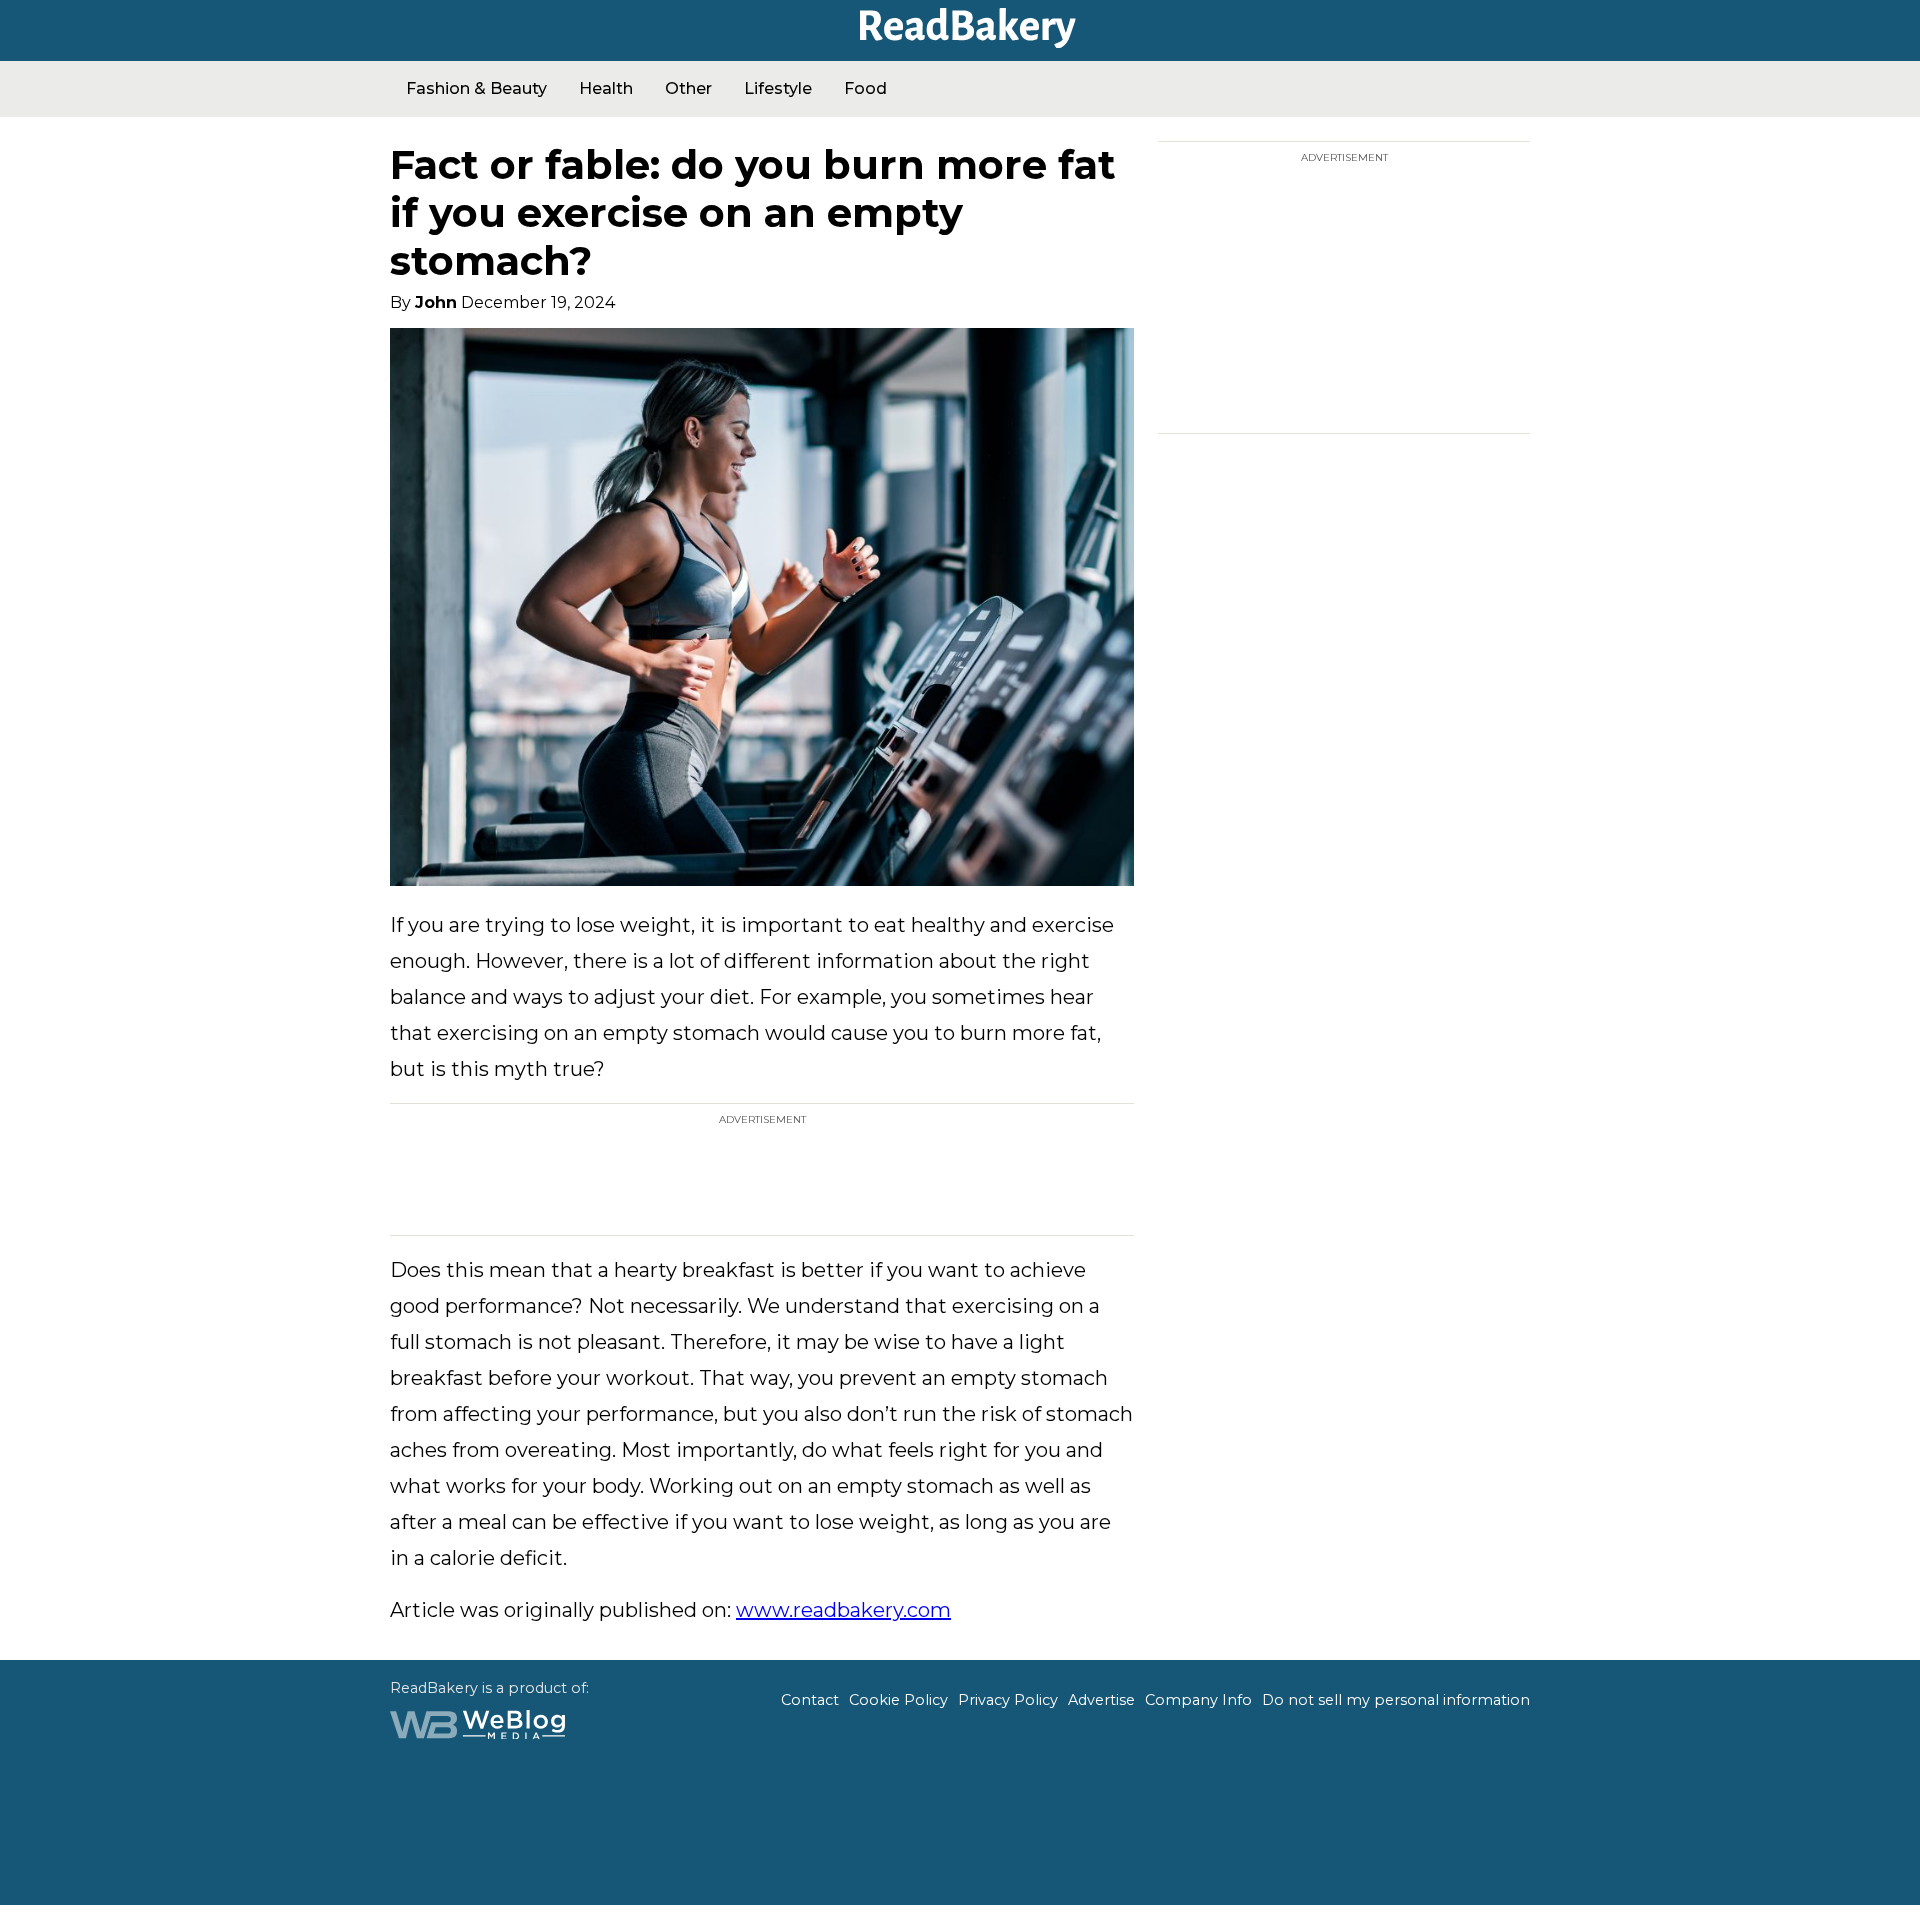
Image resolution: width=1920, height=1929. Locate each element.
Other (688, 88)
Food (865, 88)
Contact (810, 1700)
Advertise (1101, 1700)
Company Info (1198, 1700)
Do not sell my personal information (1396, 1700)
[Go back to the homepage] (960, 41)
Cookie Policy (898, 1700)
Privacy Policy (1008, 1700)
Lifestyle (778, 88)
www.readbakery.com (843, 1610)
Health (606, 88)
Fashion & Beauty (476, 88)
